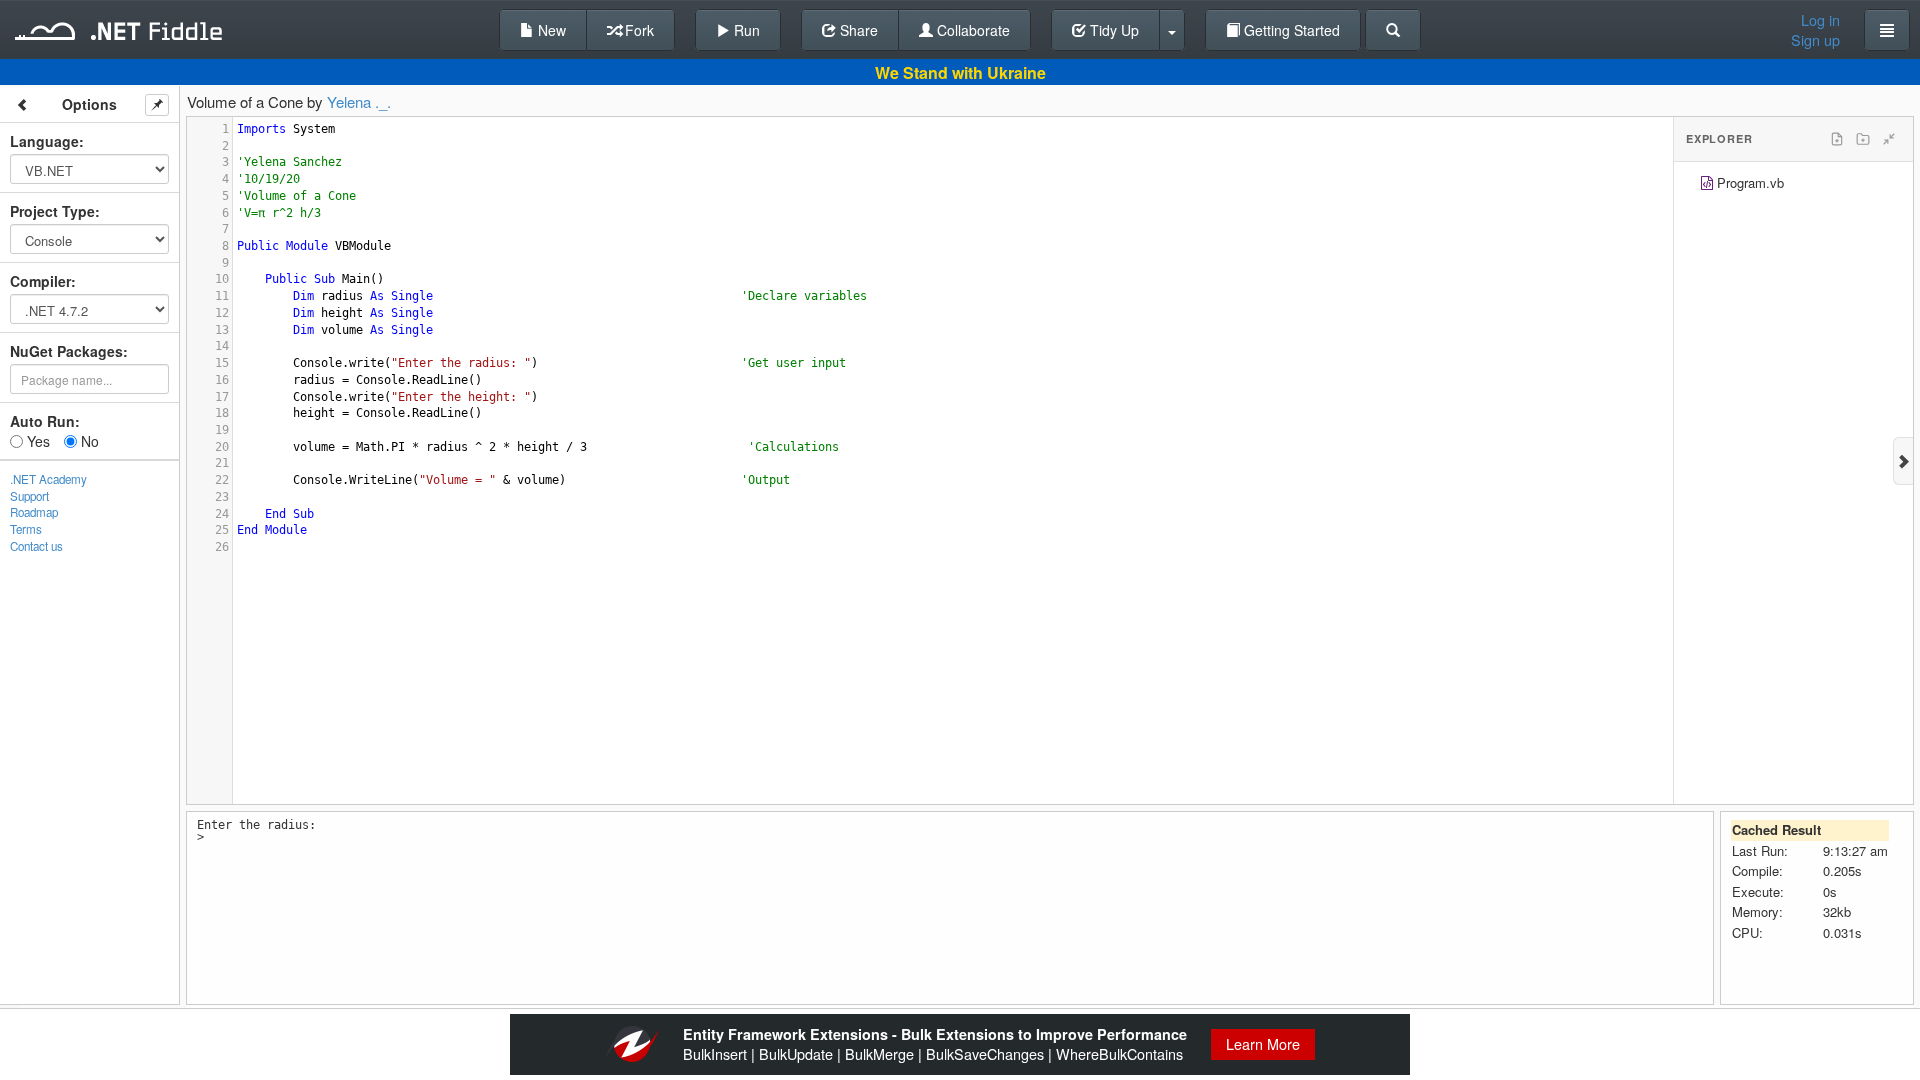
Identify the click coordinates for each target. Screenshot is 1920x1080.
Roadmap (34, 512)
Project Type (52, 211)
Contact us (36, 546)
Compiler (40, 281)
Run (745, 30)
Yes (36, 441)
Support (29, 496)
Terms (26, 529)
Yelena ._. (359, 101)
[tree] (1793, 185)
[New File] (1837, 139)
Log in (1820, 20)
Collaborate (971, 30)
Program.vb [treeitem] (1750, 182)
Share (857, 30)
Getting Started (1290, 30)
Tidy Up (1112, 30)
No (88, 441)
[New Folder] (1863, 139)
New (550, 30)
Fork (637, 30)
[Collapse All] (1889, 139)
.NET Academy (48, 479)
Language (44, 141)
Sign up (1815, 40)
